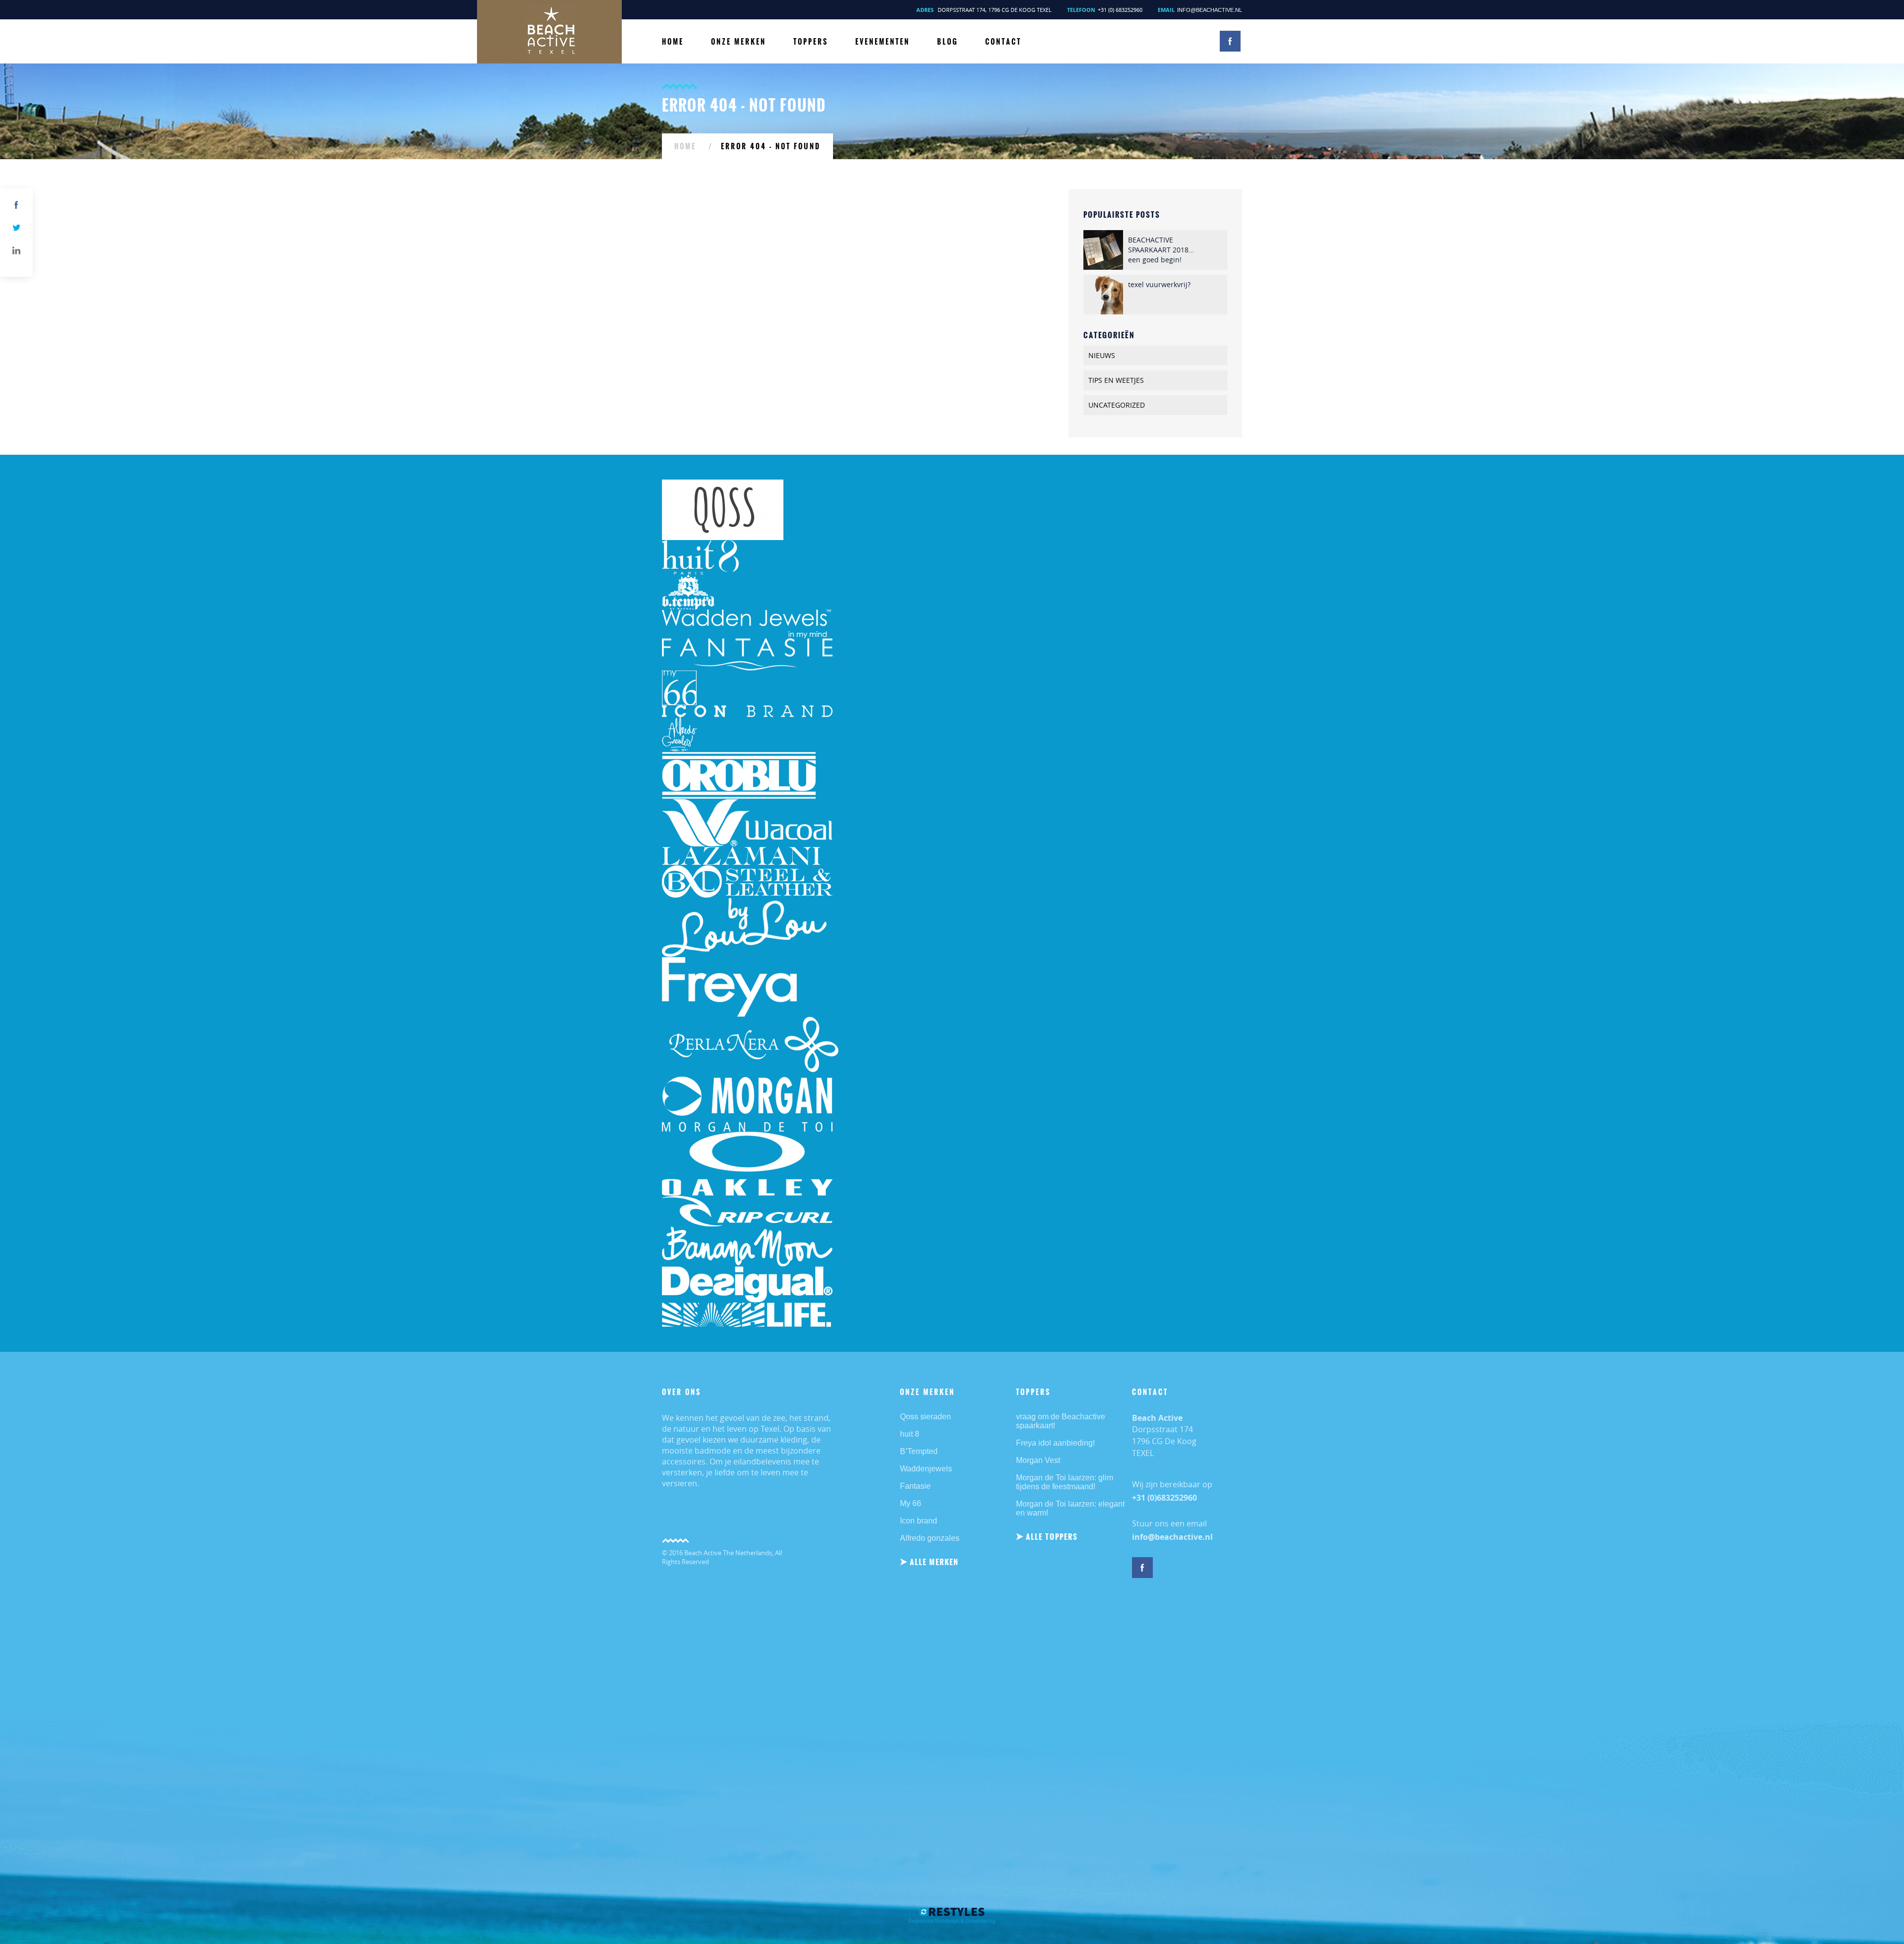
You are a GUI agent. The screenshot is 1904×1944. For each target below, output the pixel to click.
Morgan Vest (1038, 1460)
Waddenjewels (926, 1469)
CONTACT (1003, 42)
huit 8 (910, 1434)
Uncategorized (1117, 405)
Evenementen (883, 42)
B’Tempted (919, 1451)
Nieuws (1102, 355)
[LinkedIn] (16, 250)
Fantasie (915, 1486)
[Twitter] (16, 228)
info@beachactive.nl (1210, 10)
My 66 (911, 1503)
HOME (673, 42)
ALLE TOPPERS (1052, 1537)
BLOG (948, 42)
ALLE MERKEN (934, 1562)
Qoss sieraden (925, 1417)
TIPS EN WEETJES (1116, 380)
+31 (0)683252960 (1164, 1498)
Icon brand (919, 1521)
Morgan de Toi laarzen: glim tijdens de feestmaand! (1065, 1482)
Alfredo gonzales (930, 1538)
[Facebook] (16, 205)
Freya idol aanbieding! (1055, 1443)
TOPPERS (811, 42)
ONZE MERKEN (739, 42)
